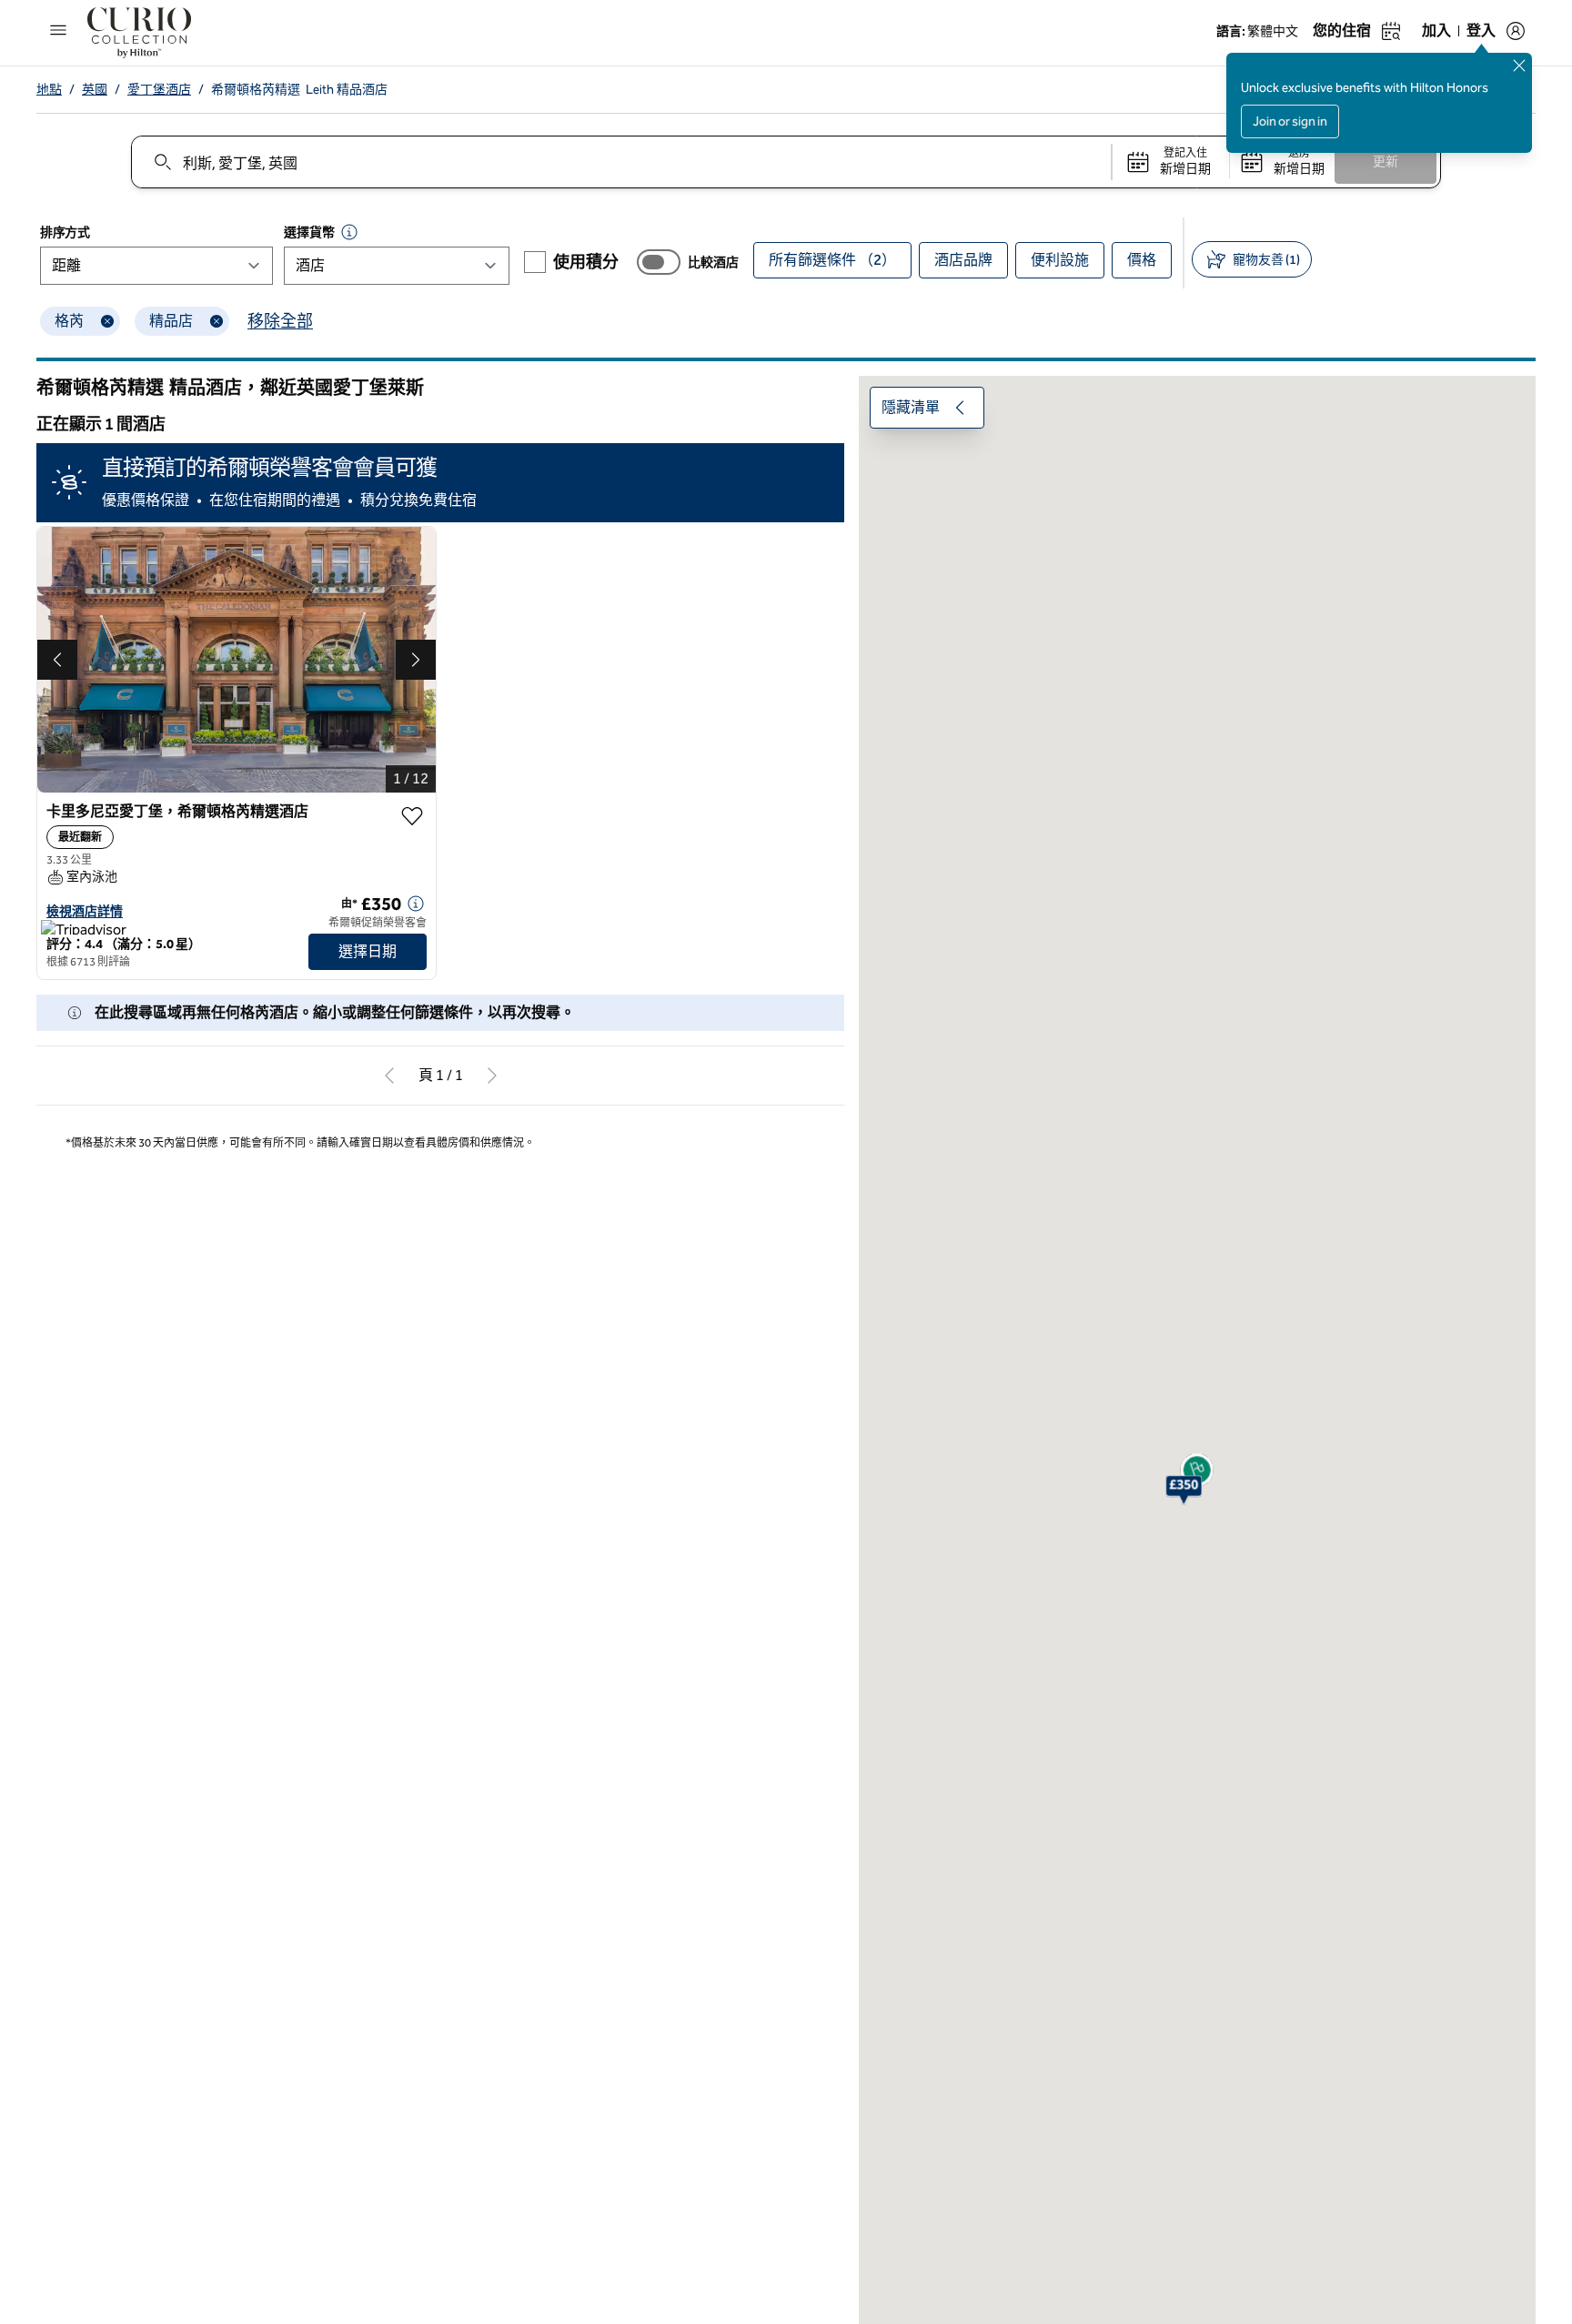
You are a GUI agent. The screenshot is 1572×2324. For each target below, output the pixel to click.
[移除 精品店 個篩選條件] (217, 321)
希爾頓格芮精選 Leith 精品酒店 (299, 90)
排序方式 (65, 232)
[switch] (659, 262)
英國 (95, 90)
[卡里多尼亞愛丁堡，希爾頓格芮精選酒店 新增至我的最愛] (412, 816)
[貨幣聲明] (349, 232)
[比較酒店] (659, 262)
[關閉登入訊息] (1519, 66)
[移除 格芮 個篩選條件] (107, 321)
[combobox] (620, 162)
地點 (49, 90)
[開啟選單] (58, 30)
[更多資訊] (416, 904)
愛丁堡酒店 (159, 90)
